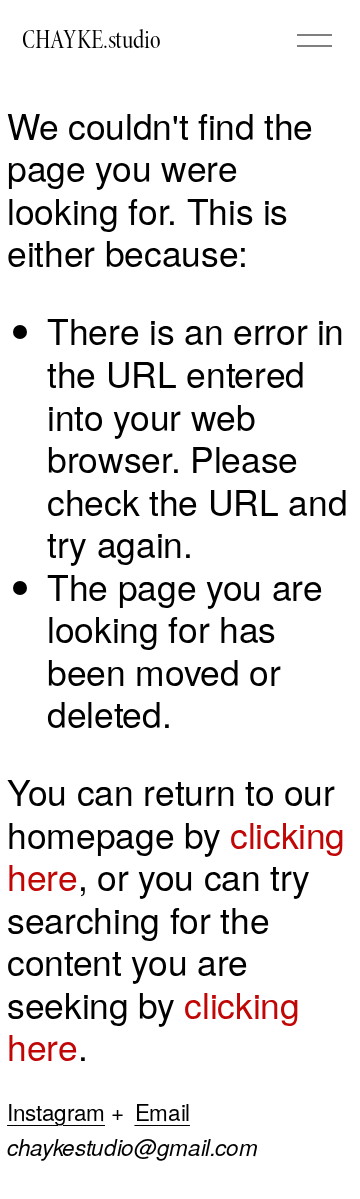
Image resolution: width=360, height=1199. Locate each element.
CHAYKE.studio (91, 40)
